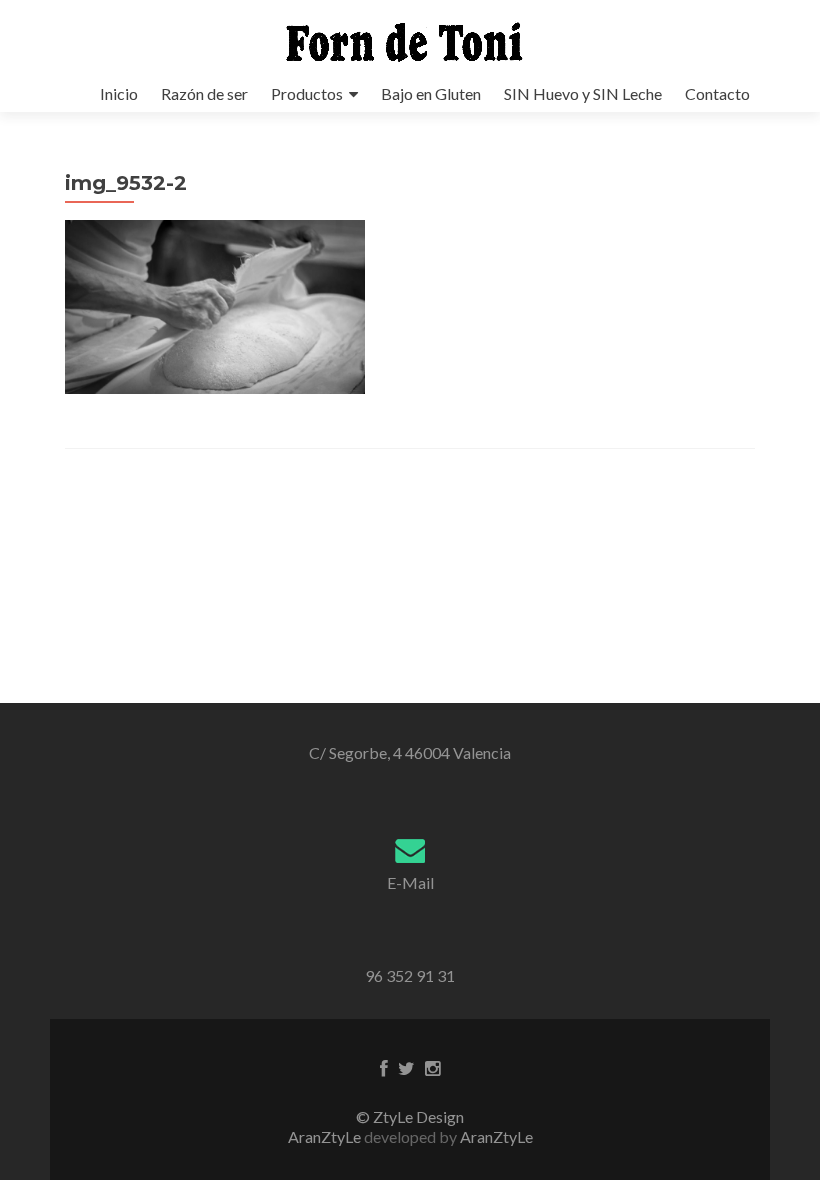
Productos (307, 93)
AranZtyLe (496, 1136)
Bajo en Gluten (431, 93)
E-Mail (410, 882)
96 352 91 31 (410, 975)
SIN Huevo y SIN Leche (583, 93)
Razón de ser (204, 93)
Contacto (717, 93)
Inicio (119, 93)
